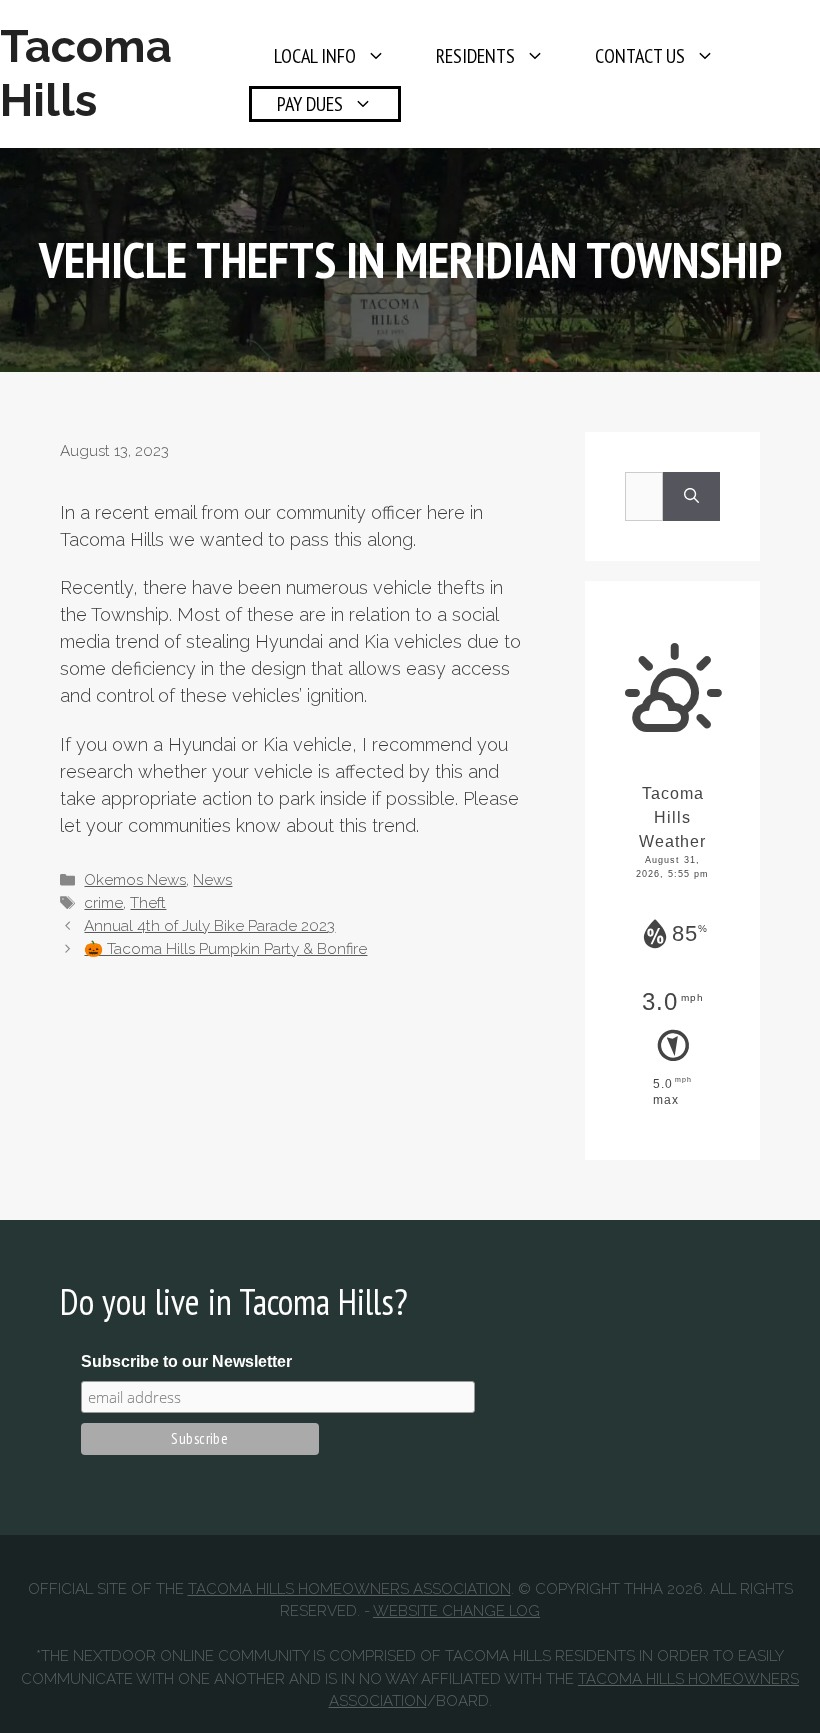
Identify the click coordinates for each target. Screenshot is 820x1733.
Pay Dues (310, 104)
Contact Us (640, 56)
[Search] (691, 496)
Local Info (315, 56)
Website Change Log (456, 1611)
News (212, 880)
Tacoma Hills (86, 73)
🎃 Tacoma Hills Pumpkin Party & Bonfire (225, 949)
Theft (148, 903)
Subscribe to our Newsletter (186, 1361)
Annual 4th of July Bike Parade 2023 (209, 926)
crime (103, 903)
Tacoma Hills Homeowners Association (349, 1589)
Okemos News (135, 880)
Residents (475, 56)
